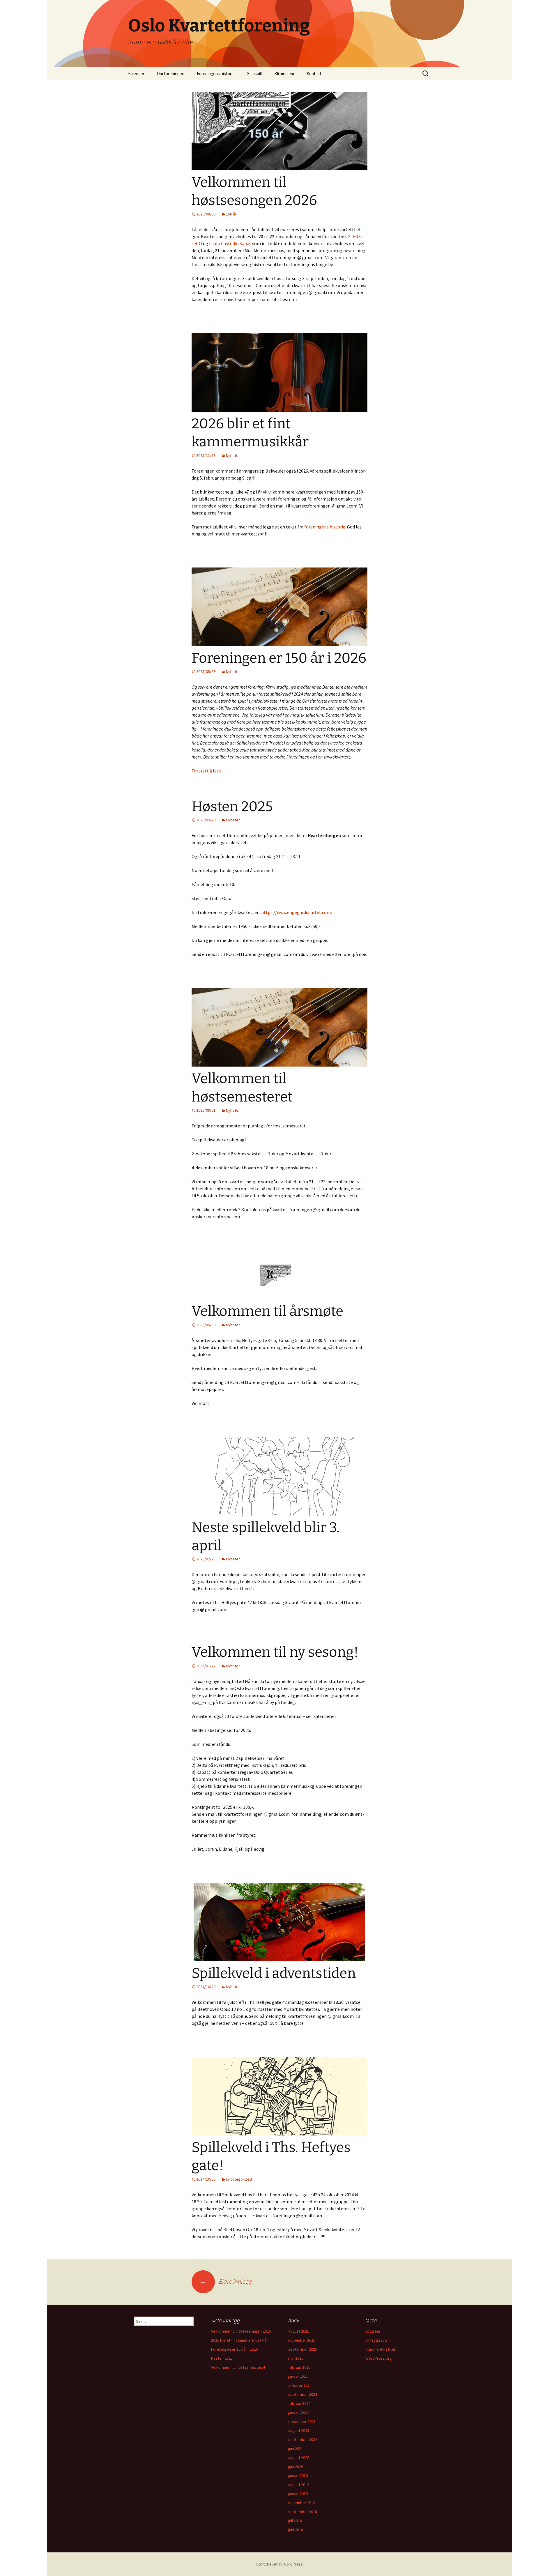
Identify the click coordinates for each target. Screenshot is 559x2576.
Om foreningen (171, 74)
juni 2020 (296, 2467)
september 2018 (303, 2512)
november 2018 (302, 2503)
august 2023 (299, 2430)
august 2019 (299, 2485)
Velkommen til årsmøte (267, 1311)
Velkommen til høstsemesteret (238, 2367)
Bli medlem (284, 74)
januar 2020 (298, 2476)
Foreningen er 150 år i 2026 (279, 658)
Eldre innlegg (226, 2281)
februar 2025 (299, 2367)
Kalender (136, 74)
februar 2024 (299, 2403)
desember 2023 (302, 2421)
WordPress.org (379, 2358)
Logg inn (373, 2331)
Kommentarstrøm (381, 2349)
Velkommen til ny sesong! (275, 1652)
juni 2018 (296, 2530)
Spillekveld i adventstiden (274, 1973)
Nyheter (233, 455)
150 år (231, 214)
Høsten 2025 (232, 807)
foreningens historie (324, 527)
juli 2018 (295, 2521)
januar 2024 (298, 2412)
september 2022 (303, 2439)
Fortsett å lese (209, 771)
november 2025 (302, 2340)
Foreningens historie (216, 74)
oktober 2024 (300, 2385)
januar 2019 (298, 2494)
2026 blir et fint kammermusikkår (239, 2340)
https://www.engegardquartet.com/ (297, 912)
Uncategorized (239, 2179)
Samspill (254, 74)
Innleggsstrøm (378, 2340)
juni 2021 (296, 2448)
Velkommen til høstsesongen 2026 (241, 2331)
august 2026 (299, 2331)
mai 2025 (296, 2358)
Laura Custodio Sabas (230, 243)
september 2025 (303, 2349)
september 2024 (303, 2394)
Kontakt (314, 74)
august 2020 (299, 2457)
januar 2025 (298, 2376)
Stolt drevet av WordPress (279, 2564)
